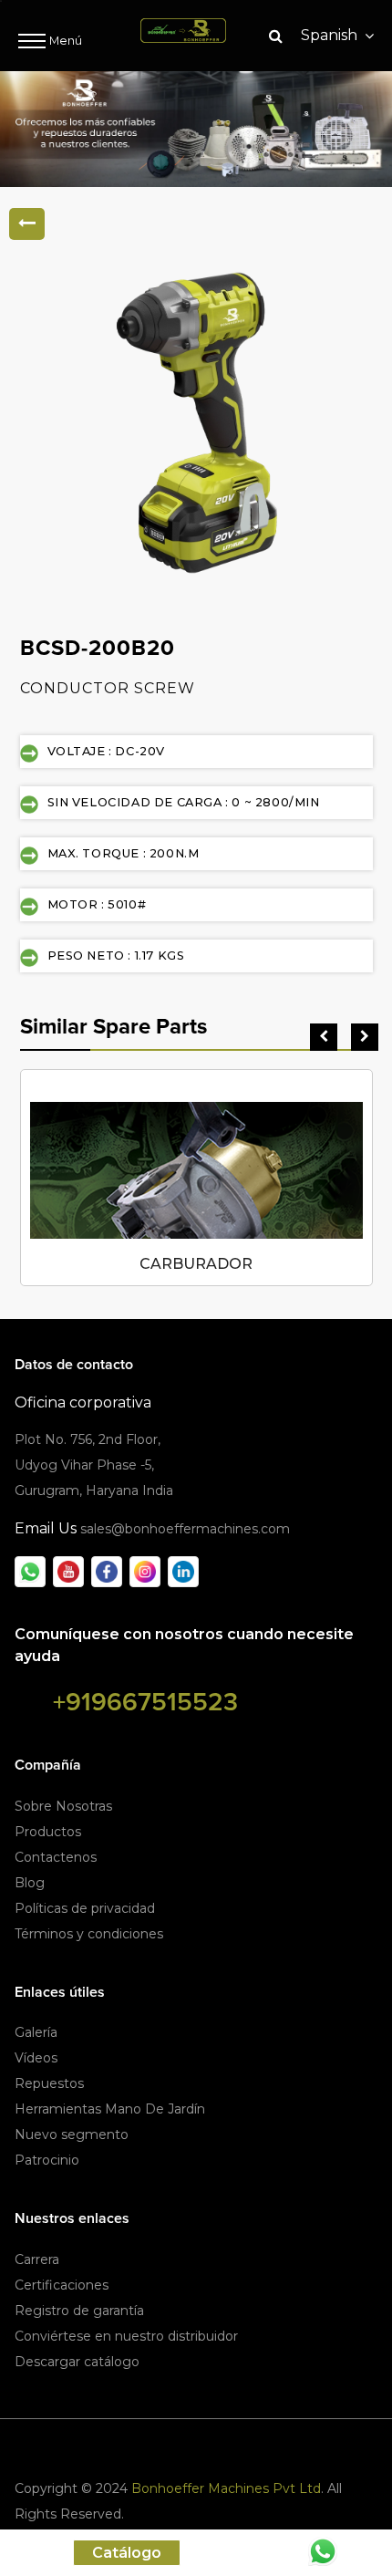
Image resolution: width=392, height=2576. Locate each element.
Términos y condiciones (89, 1934)
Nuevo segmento (72, 2135)
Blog (30, 1883)
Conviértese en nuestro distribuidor (126, 2336)
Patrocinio (47, 2160)
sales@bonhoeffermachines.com (185, 1529)
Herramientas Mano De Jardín (110, 2109)
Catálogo (127, 2553)
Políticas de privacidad (85, 1908)
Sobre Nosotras (63, 1806)
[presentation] (324, 1037)
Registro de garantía (79, 2311)
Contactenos (56, 1857)
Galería (36, 2032)
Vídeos (36, 2058)
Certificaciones (62, 2285)
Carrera (37, 2259)
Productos (48, 1832)
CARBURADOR (196, 1264)
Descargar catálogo (77, 2362)
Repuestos (49, 2083)
